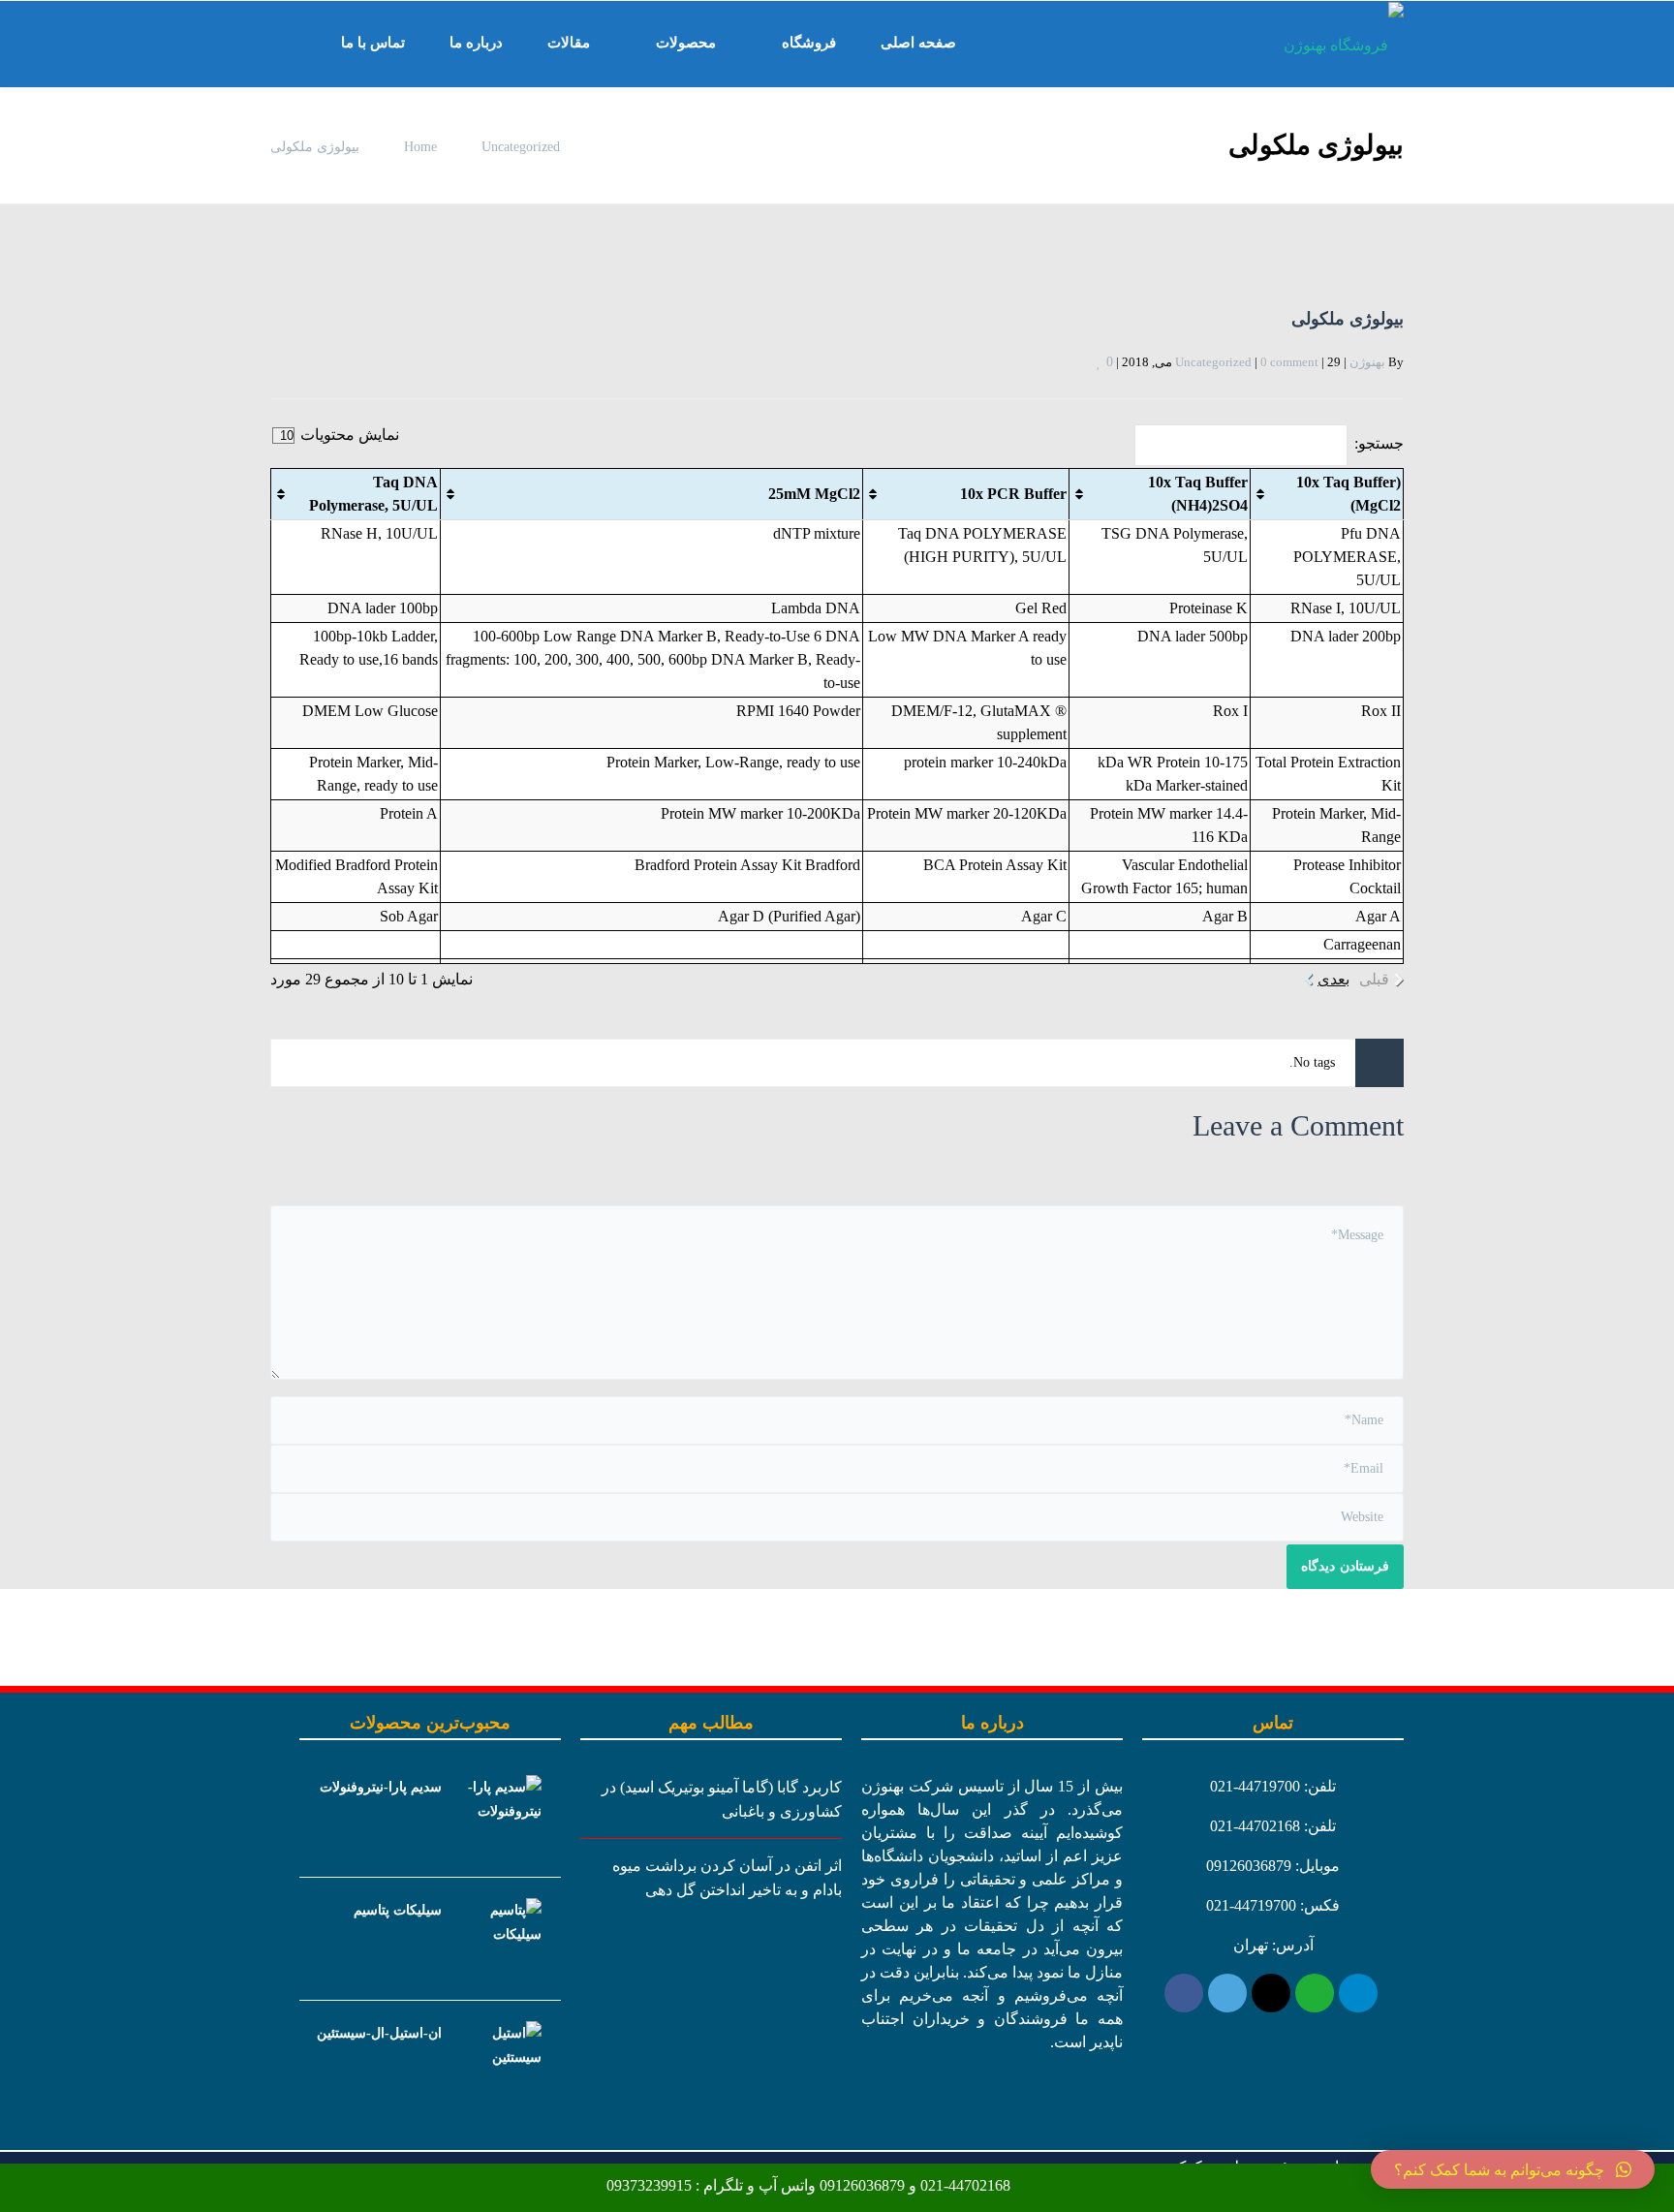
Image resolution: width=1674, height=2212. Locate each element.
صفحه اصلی (918, 43)
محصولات (686, 43)
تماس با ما (373, 43)
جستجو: (1379, 443)
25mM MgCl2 (814, 494)
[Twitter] (1227, 1993)
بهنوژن (1367, 362)
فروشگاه (809, 43)
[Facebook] (1184, 1993)
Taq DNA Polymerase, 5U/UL (373, 494)
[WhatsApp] (1315, 1993)
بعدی (1333, 979)
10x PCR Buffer (1013, 494)
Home (420, 147)
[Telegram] (1358, 1993)
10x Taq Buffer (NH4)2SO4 (1198, 494)
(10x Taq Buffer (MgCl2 (1348, 494)
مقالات (569, 43)
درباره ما (476, 43)
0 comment (1289, 362)
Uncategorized (521, 147)
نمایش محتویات (348, 435)
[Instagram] (1271, 1993)
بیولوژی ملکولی (1348, 319)
